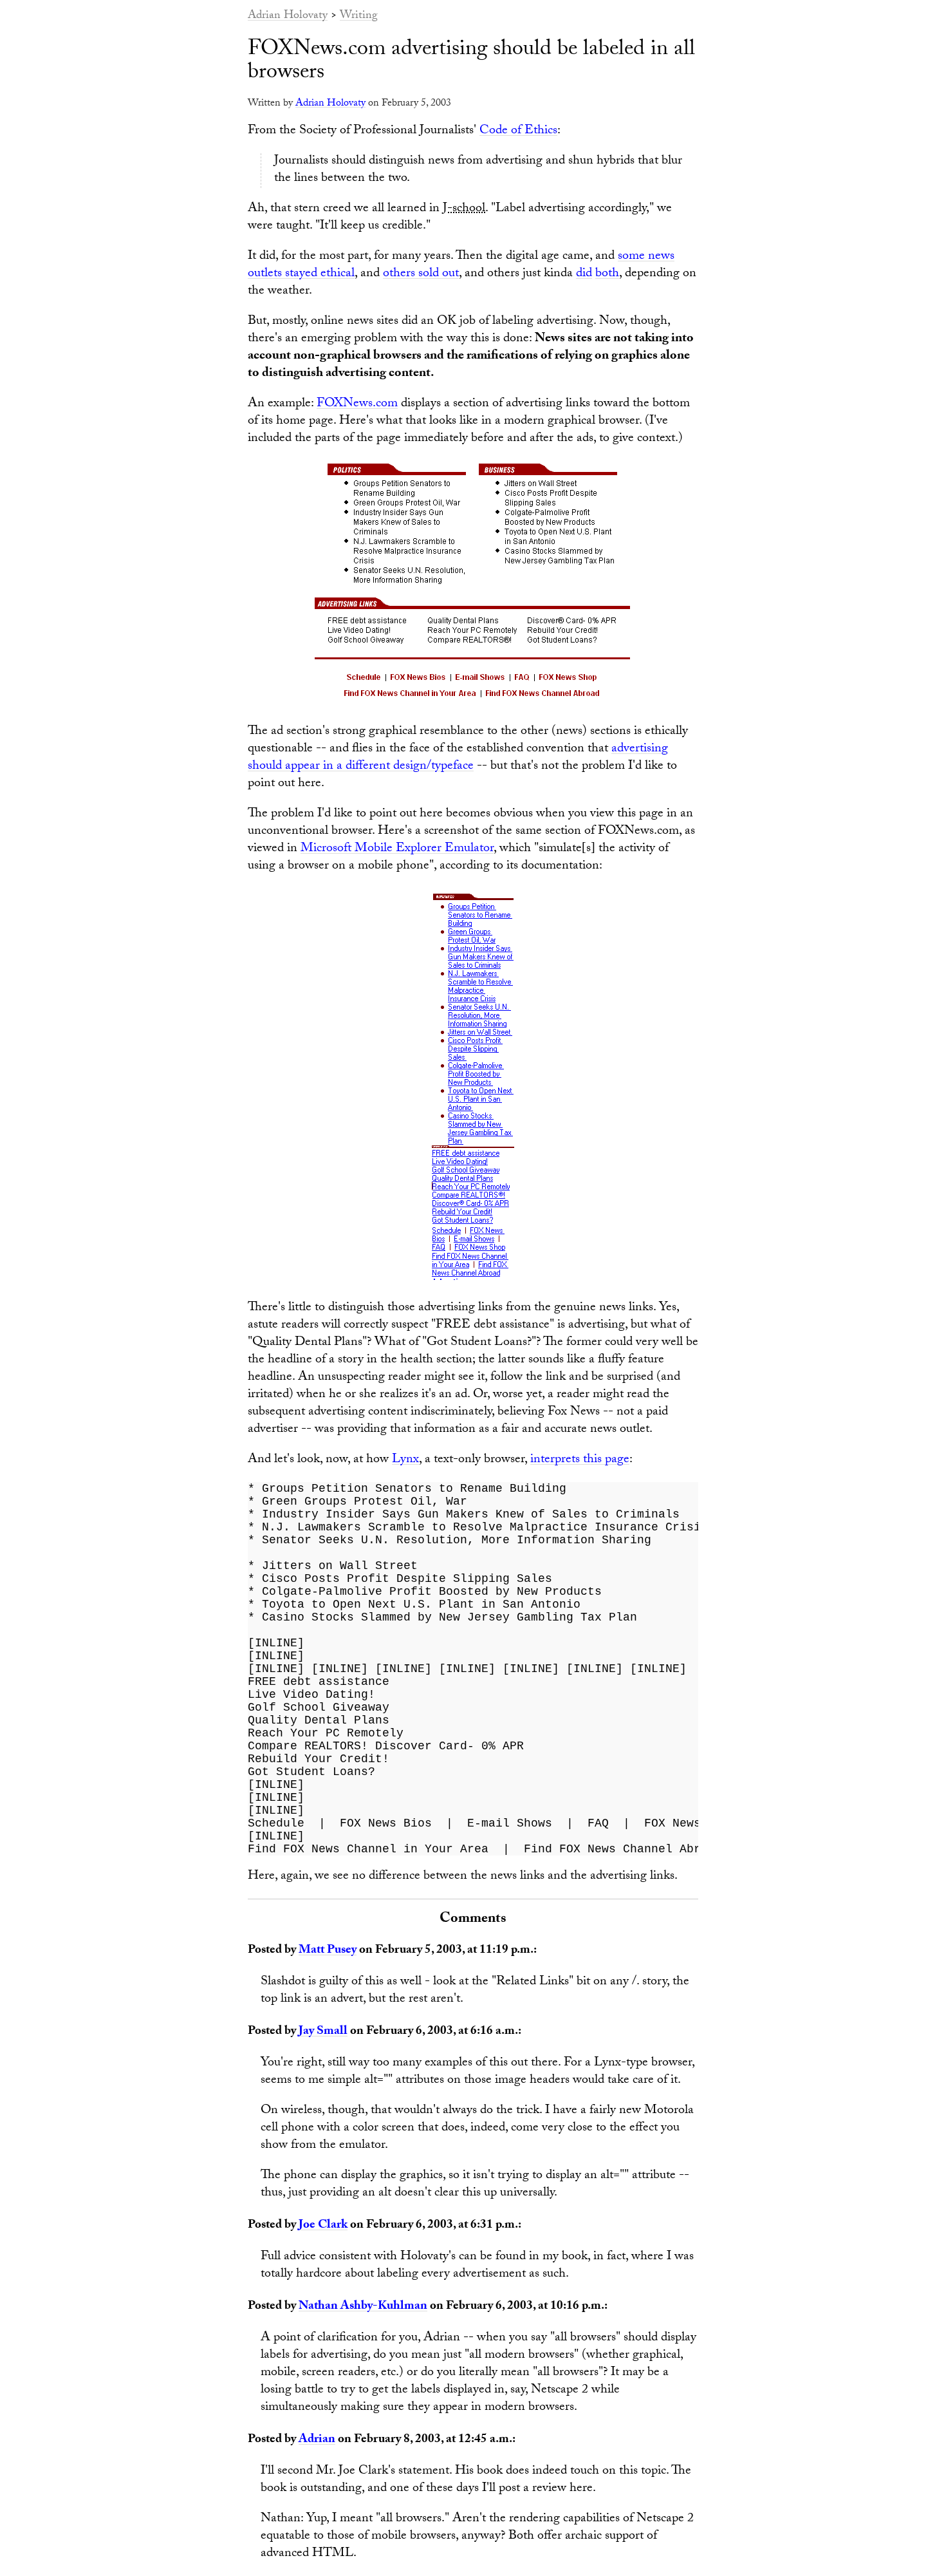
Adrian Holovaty (288, 16)
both (607, 274)
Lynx (405, 1460)
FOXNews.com (357, 404)
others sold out (421, 274)
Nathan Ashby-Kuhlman (363, 2307)
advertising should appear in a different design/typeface (458, 758)
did (584, 274)
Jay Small (323, 2032)
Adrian (317, 2440)
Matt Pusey (328, 1951)
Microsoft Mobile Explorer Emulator (397, 849)
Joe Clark (323, 2226)
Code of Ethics (518, 131)
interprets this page (580, 1460)
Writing (359, 16)
